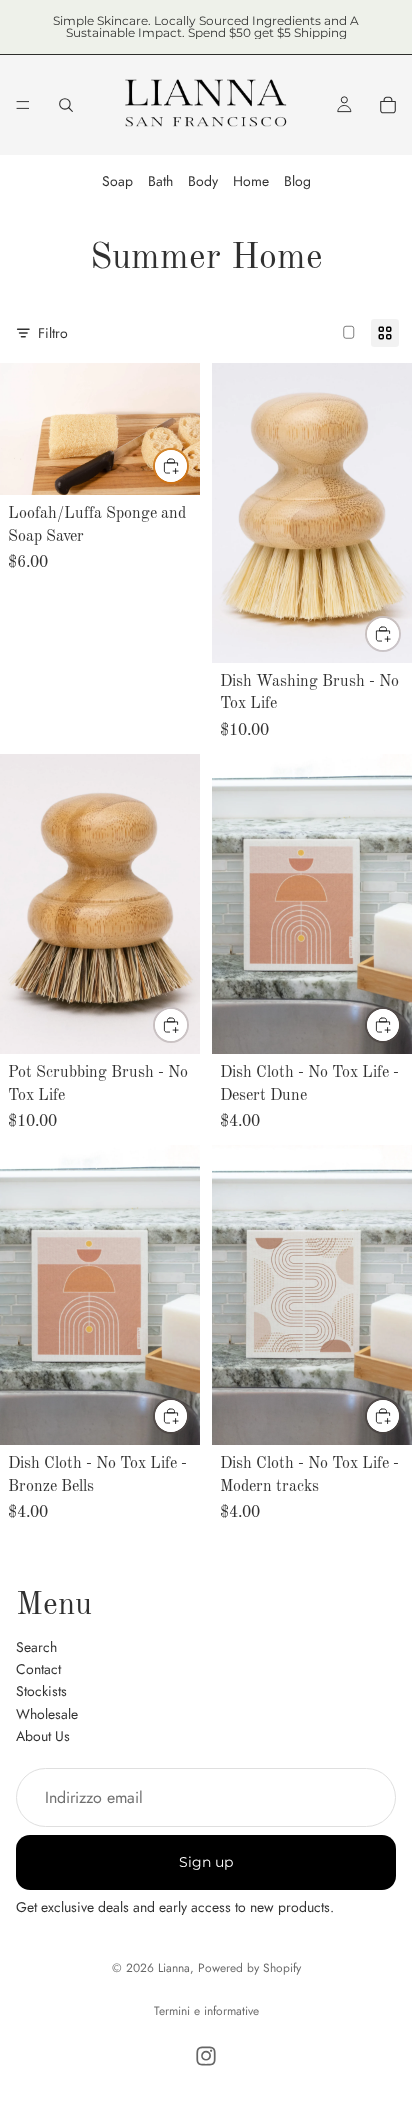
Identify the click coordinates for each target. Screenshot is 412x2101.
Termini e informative (206, 2011)
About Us (43, 1736)
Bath (160, 181)
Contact (38, 1669)
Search (36, 1646)
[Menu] (23, 105)
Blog (297, 181)
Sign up (206, 1862)
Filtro (53, 333)
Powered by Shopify (249, 1968)
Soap (117, 181)
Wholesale (47, 1713)
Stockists (41, 1691)
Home (251, 181)
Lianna (174, 1968)
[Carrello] (388, 105)
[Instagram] (206, 2056)
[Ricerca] (66, 105)
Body (203, 181)
